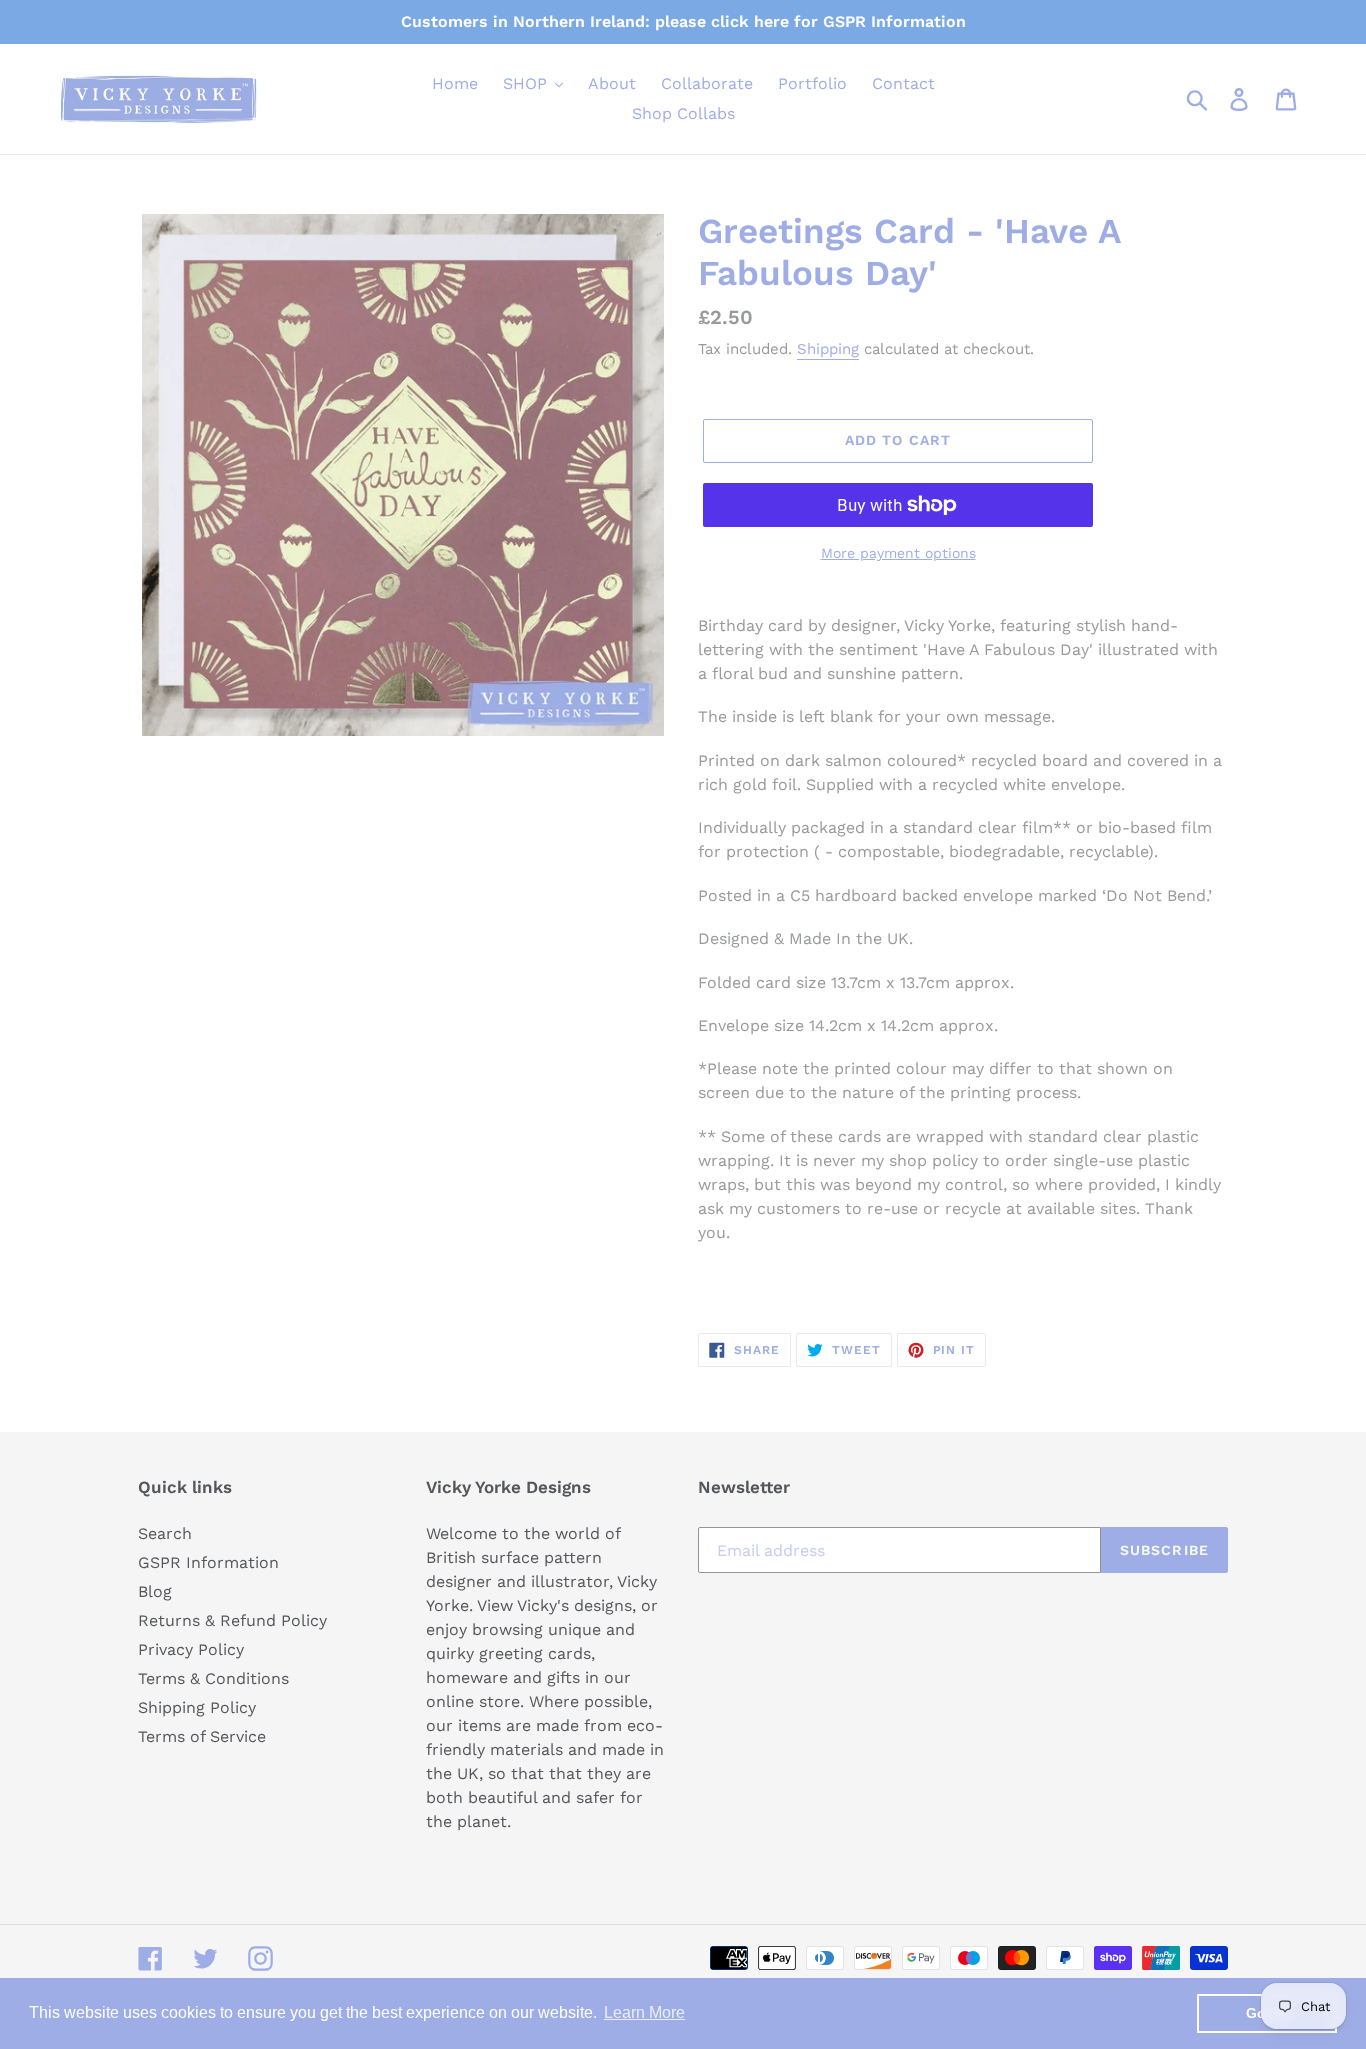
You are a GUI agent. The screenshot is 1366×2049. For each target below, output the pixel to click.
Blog (155, 1591)
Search (165, 1533)
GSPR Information (208, 1562)
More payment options (898, 553)
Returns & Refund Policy (232, 1620)
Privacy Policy (191, 1649)
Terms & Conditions (213, 1678)
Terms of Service (202, 1736)
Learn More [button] (644, 2012)
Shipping (828, 349)
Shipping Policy (197, 1707)
